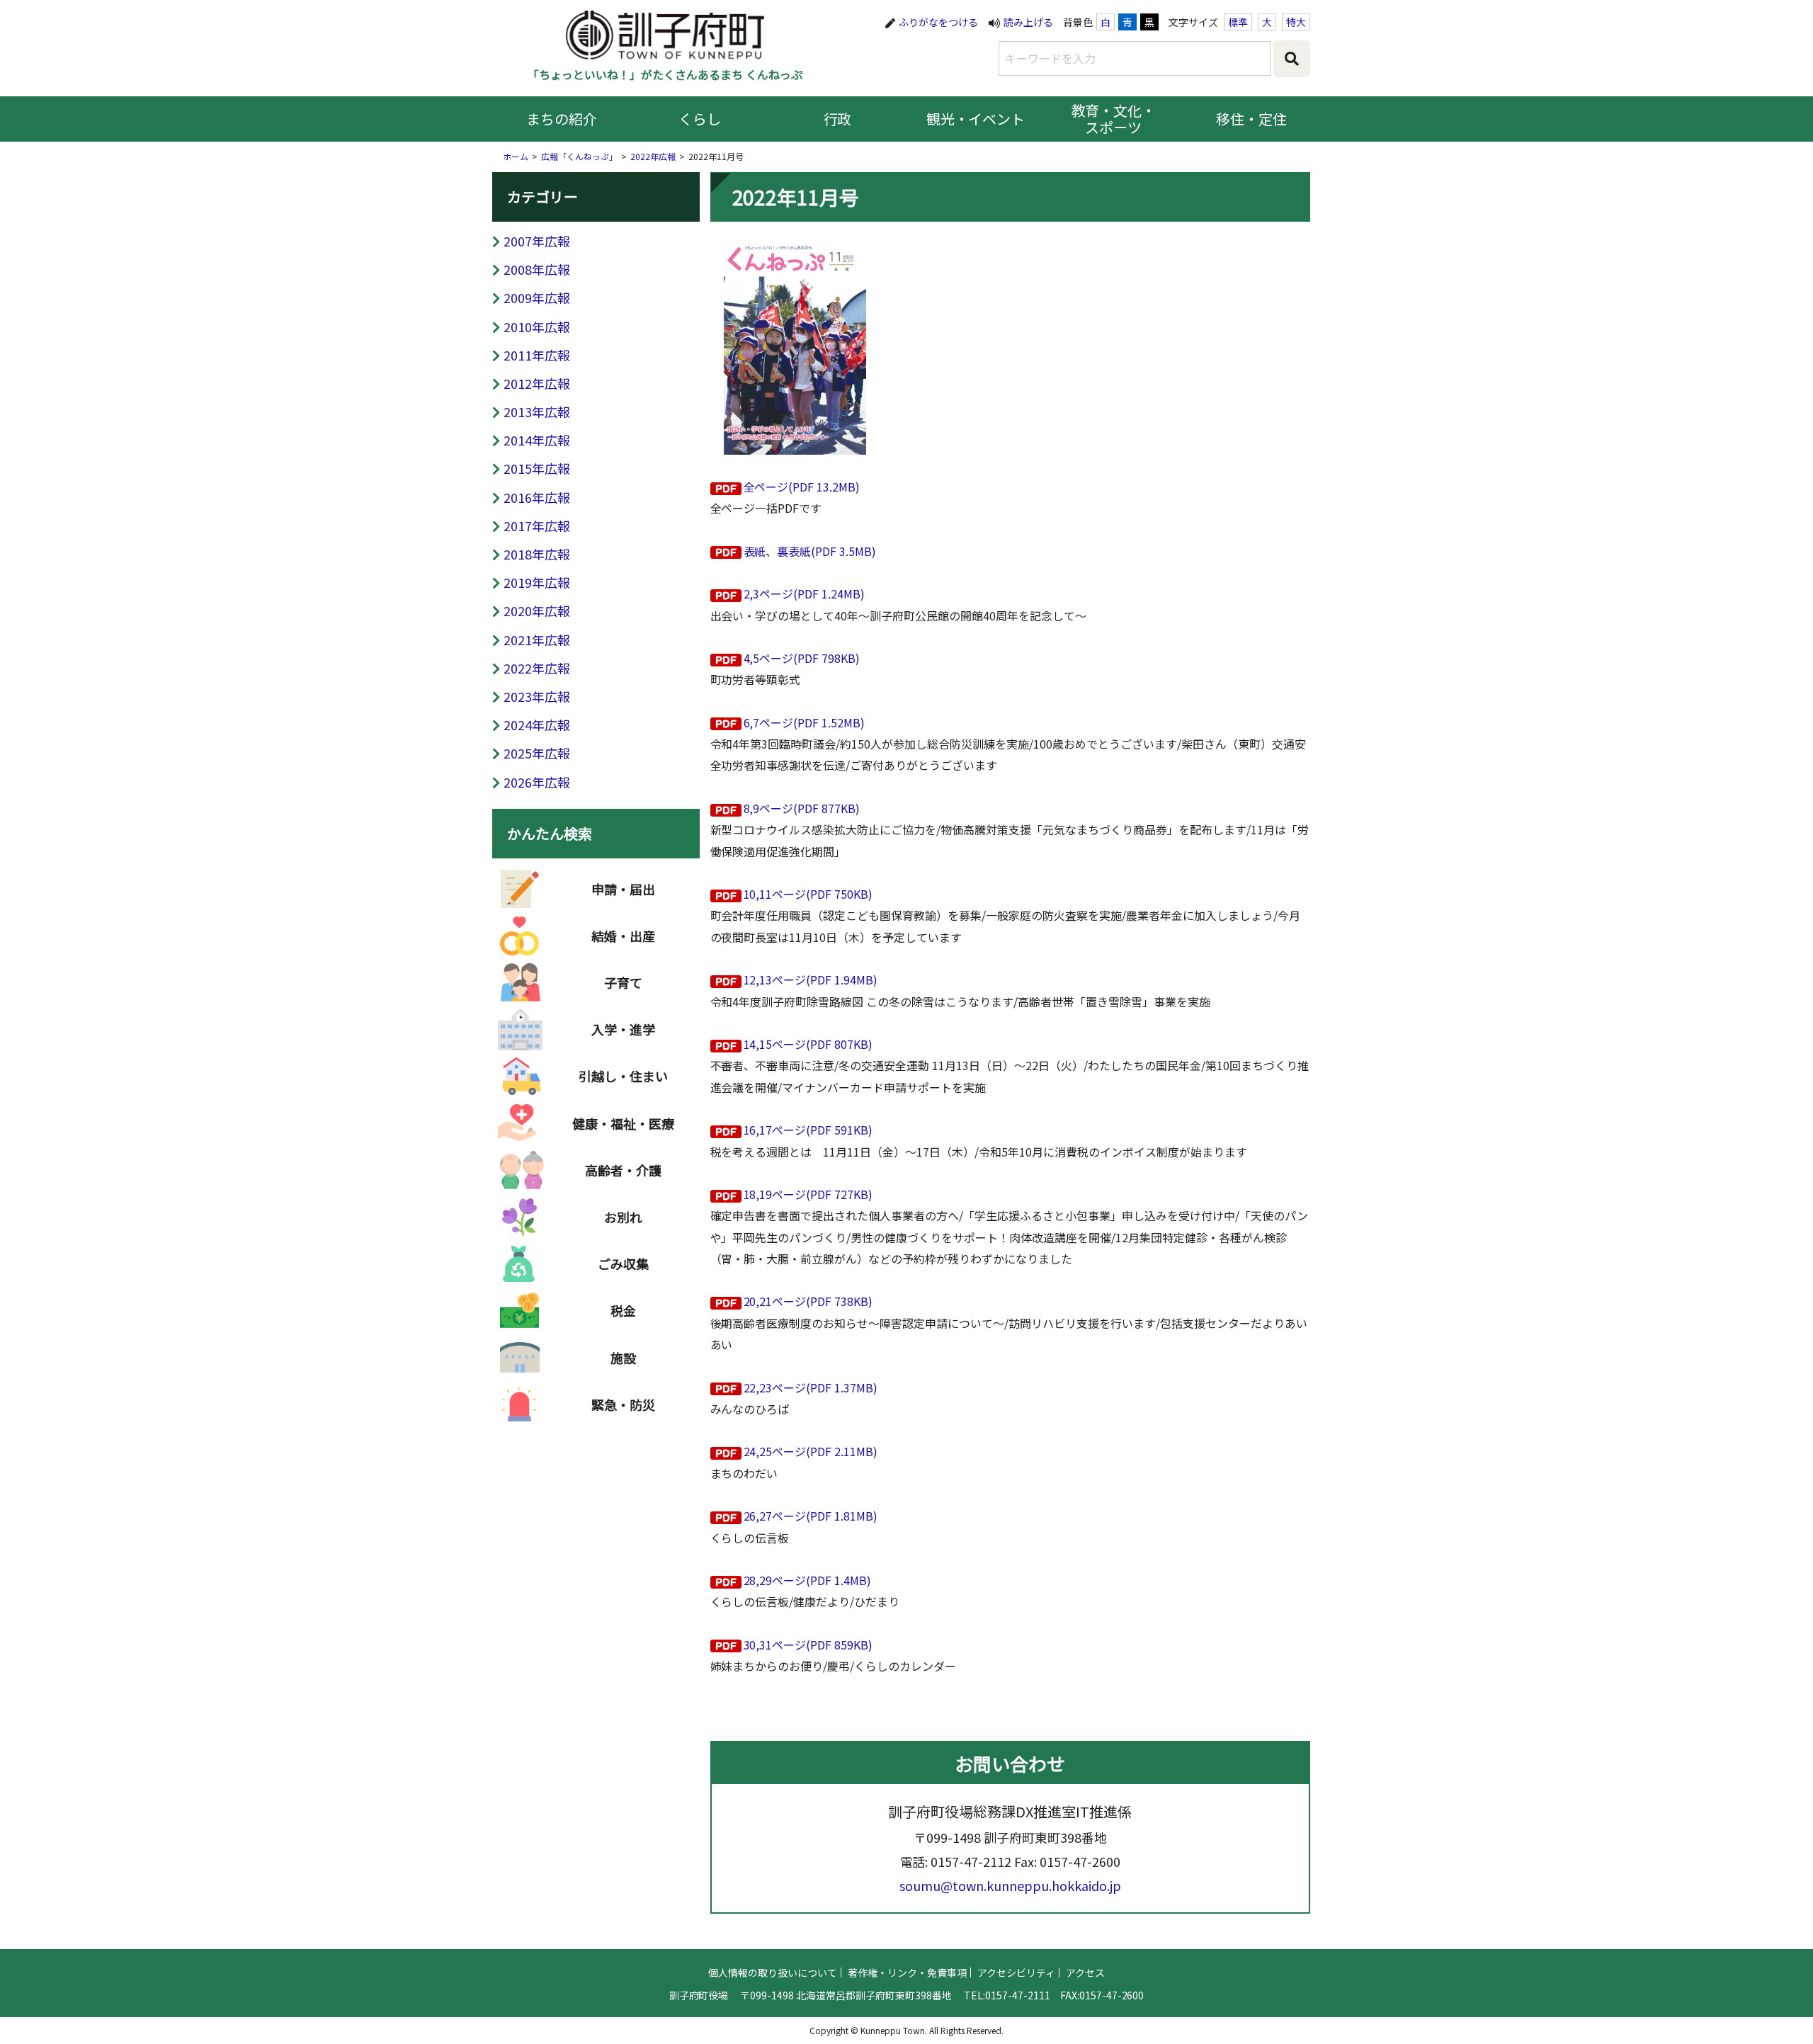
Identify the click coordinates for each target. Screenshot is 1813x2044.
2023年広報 (537, 696)
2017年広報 (537, 526)
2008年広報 (537, 269)
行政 (838, 119)
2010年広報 (537, 327)
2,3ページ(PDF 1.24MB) (805, 594)
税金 (623, 1310)
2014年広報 (537, 440)
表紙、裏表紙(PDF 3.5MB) (810, 551)
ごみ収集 (623, 1264)
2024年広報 (537, 725)
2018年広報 (537, 554)
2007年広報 (537, 241)
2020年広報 (537, 611)
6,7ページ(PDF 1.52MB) (805, 722)
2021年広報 (537, 640)
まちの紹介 (562, 119)
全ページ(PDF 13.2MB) (802, 487)
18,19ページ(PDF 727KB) (808, 1194)
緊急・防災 (623, 1404)
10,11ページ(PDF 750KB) (808, 894)
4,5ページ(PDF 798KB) (802, 658)
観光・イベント (976, 119)
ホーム (516, 156)
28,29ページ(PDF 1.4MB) (808, 1580)
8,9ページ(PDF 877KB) (802, 808)
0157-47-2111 (1018, 1995)
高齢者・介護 (623, 1170)
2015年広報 (537, 468)
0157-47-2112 (971, 1861)
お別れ (623, 1217)
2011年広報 (537, 355)
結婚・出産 (623, 936)
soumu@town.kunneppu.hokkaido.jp (1010, 1885)
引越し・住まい (623, 1076)
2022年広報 (653, 156)
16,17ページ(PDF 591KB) (808, 1130)
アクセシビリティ (1016, 1972)
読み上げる (1028, 22)
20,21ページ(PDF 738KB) (808, 1301)
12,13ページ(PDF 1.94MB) (811, 980)
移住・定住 (1251, 119)
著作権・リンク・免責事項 (907, 1972)
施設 (623, 1358)
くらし (700, 119)
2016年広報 (537, 497)
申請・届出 (623, 889)
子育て (623, 982)
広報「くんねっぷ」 (579, 156)
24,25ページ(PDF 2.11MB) (811, 1451)
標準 (1238, 22)
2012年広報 (537, 383)
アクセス (1085, 1972)
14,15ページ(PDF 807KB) (808, 1044)
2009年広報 (537, 297)
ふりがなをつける (938, 22)
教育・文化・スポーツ (1114, 119)
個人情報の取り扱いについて (773, 1972)
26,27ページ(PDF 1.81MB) (811, 1516)
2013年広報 (537, 411)
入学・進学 (623, 1029)
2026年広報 (537, 782)
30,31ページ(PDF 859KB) (808, 1645)
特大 (1296, 22)
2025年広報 (537, 753)
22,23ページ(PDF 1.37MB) (811, 1387)
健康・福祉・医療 (623, 1123)
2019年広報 (537, 582)
